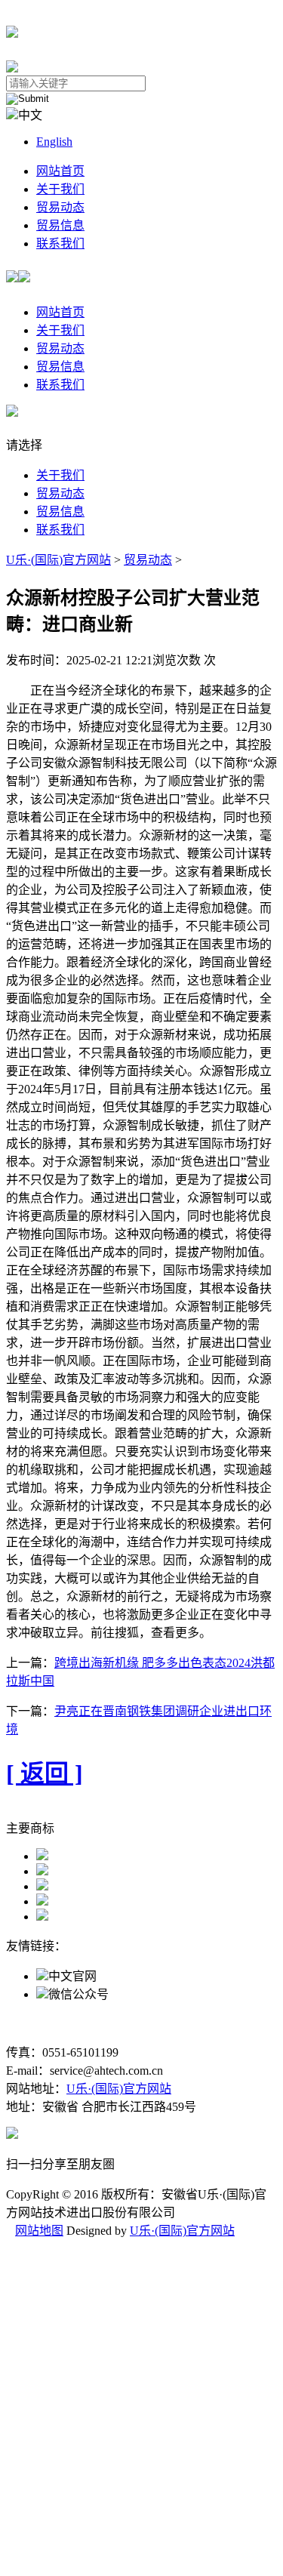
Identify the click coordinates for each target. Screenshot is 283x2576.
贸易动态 (60, 207)
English (54, 142)
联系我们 (60, 243)
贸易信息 (60, 225)
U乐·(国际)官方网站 (58, 560)
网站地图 (39, 2231)
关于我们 (60, 189)
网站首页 (60, 171)
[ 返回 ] (45, 1773)
